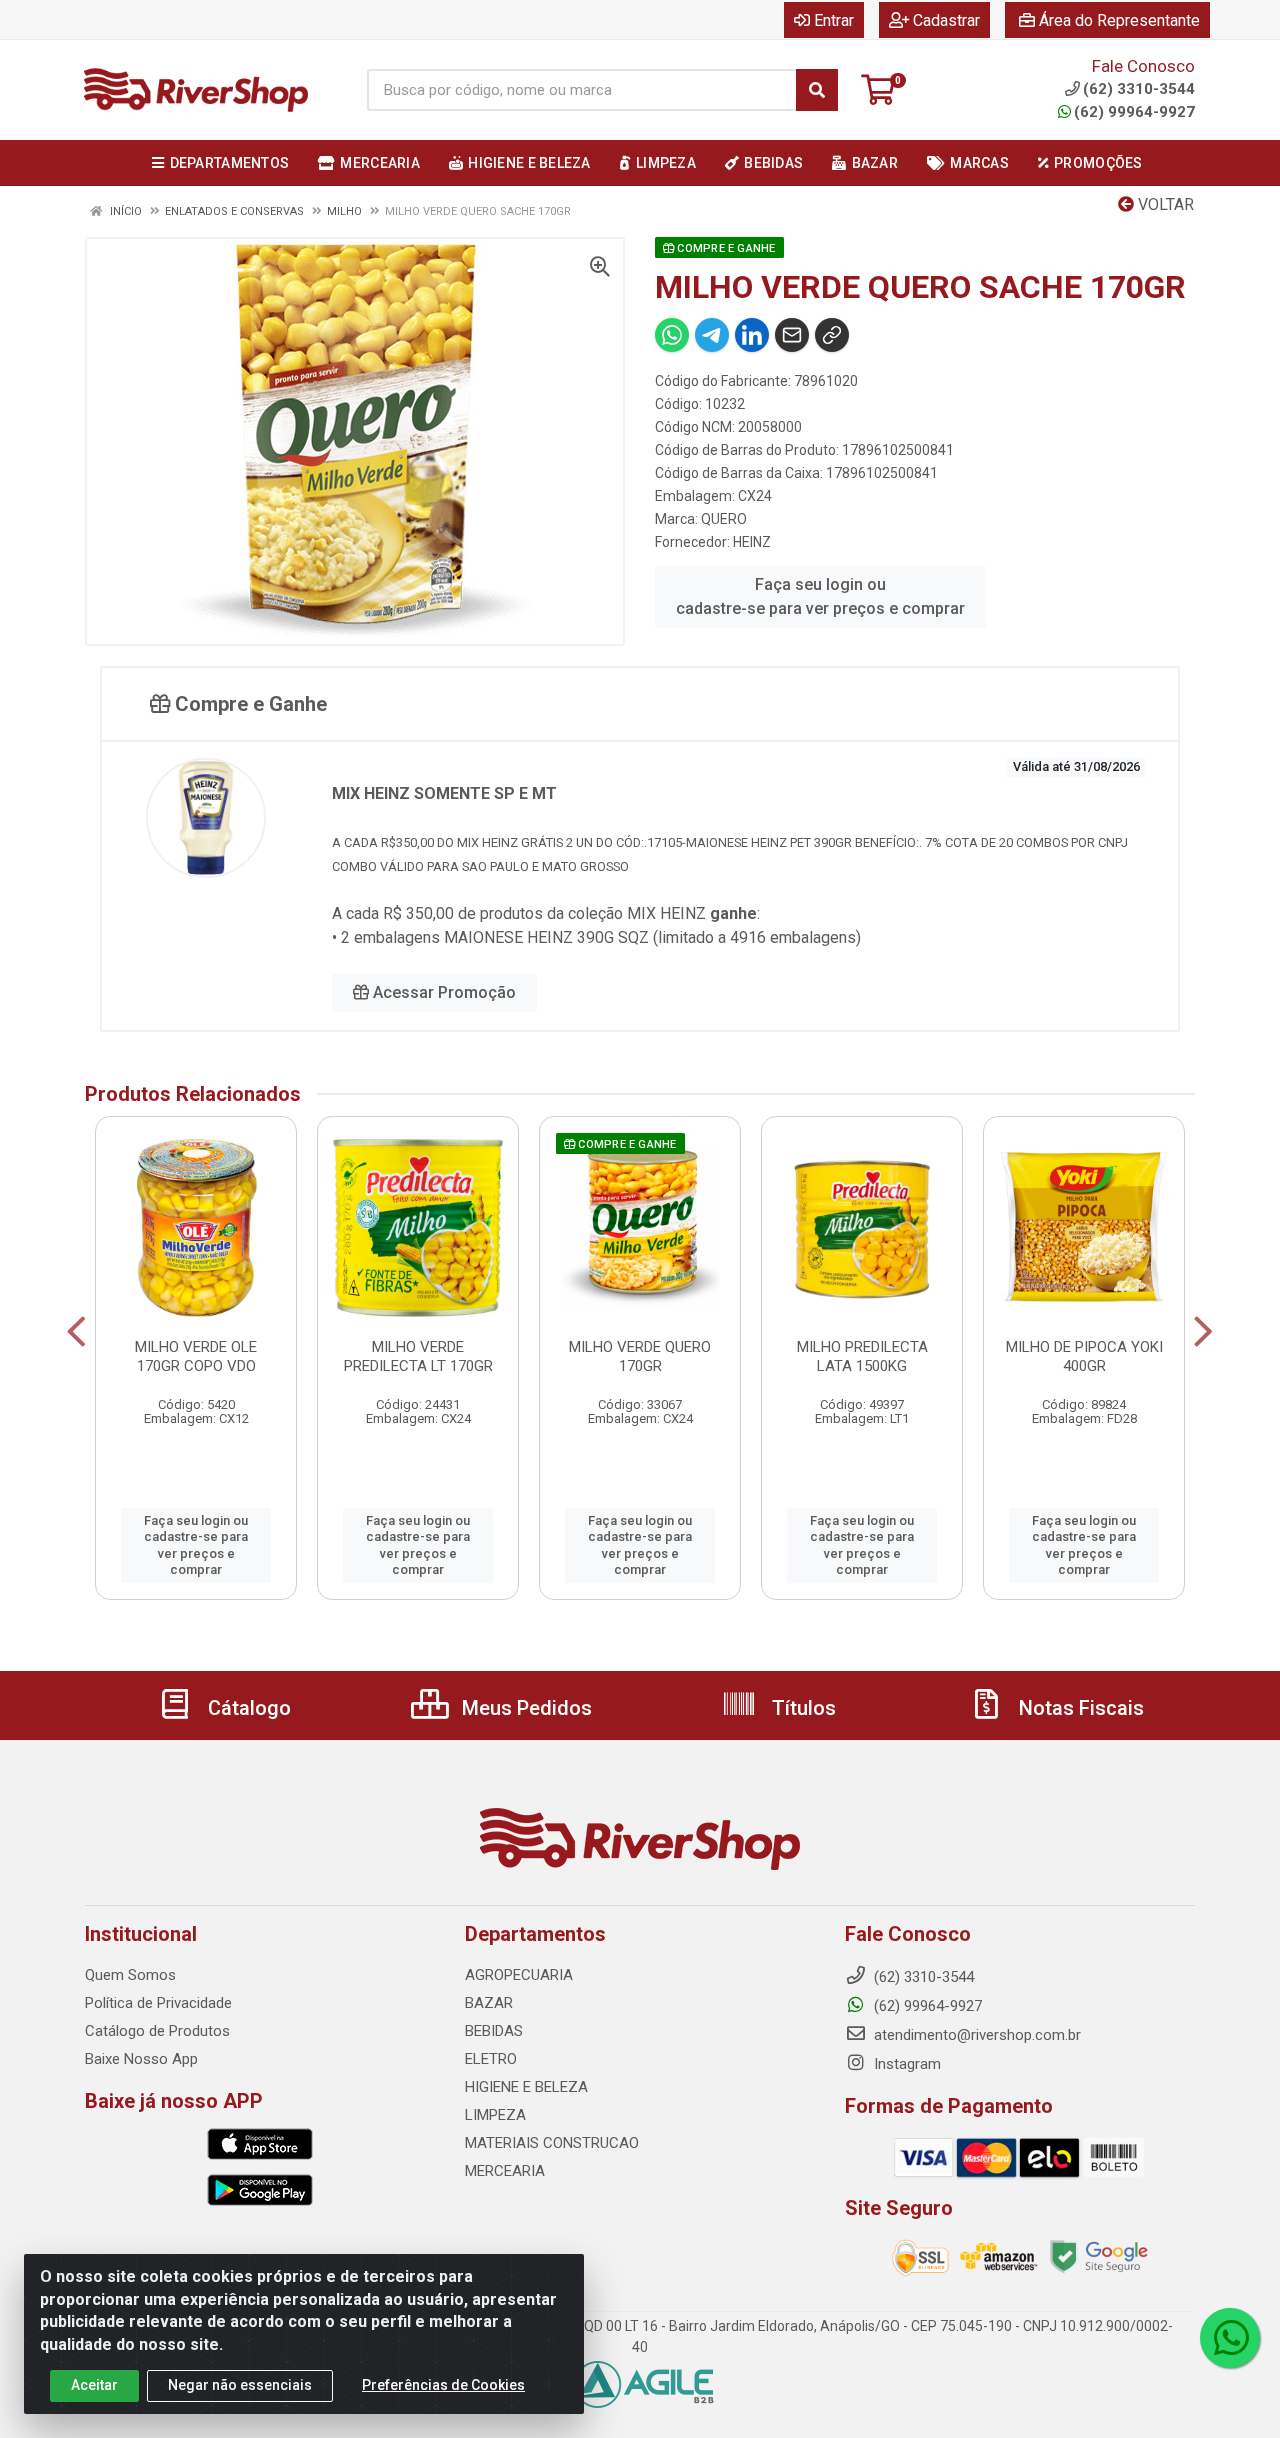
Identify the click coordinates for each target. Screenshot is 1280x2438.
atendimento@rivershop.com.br (975, 2035)
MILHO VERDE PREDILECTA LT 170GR (418, 1356)
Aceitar (94, 2385)
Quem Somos (130, 1975)
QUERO (724, 519)
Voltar (1164, 204)
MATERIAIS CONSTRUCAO (552, 2143)
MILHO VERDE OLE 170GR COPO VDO (196, 1356)
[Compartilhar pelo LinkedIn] (752, 335)
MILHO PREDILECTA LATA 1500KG (862, 1356)
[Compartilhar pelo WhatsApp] (672, 335)
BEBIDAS (494, 2031)
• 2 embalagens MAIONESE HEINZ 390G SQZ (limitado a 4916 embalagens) (596, 937)
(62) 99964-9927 (1134, 112)
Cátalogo (247, 1708)
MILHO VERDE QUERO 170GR (640, 1356)
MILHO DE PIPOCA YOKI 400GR (1084, 1356)
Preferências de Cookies (443, 2385)
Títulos (801, 1708)
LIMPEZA (495, 2115)
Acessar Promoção (442, 992)
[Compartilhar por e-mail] (792, 335)
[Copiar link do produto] (832, 335)
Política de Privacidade (158, 2003)
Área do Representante (1119, 20)
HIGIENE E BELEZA (526, 2087)
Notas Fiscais (1079, 1708)
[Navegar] (76, 1332)
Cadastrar (946, 20)
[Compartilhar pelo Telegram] (712, 335)
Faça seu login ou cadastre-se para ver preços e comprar (820, 596)
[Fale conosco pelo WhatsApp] (1230, 2338)
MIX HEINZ (668, 913)
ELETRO (491, 2059)
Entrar (834, 20)
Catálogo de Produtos (157, 2031)
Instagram (905, 2064)
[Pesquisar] (817, 90)
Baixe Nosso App (141, 2059)
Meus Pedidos (524, 1708)
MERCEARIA (505, 2171)
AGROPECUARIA (519, 1975)
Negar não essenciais (240, 2385)
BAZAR (489, 2003)
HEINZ (752, 542)
